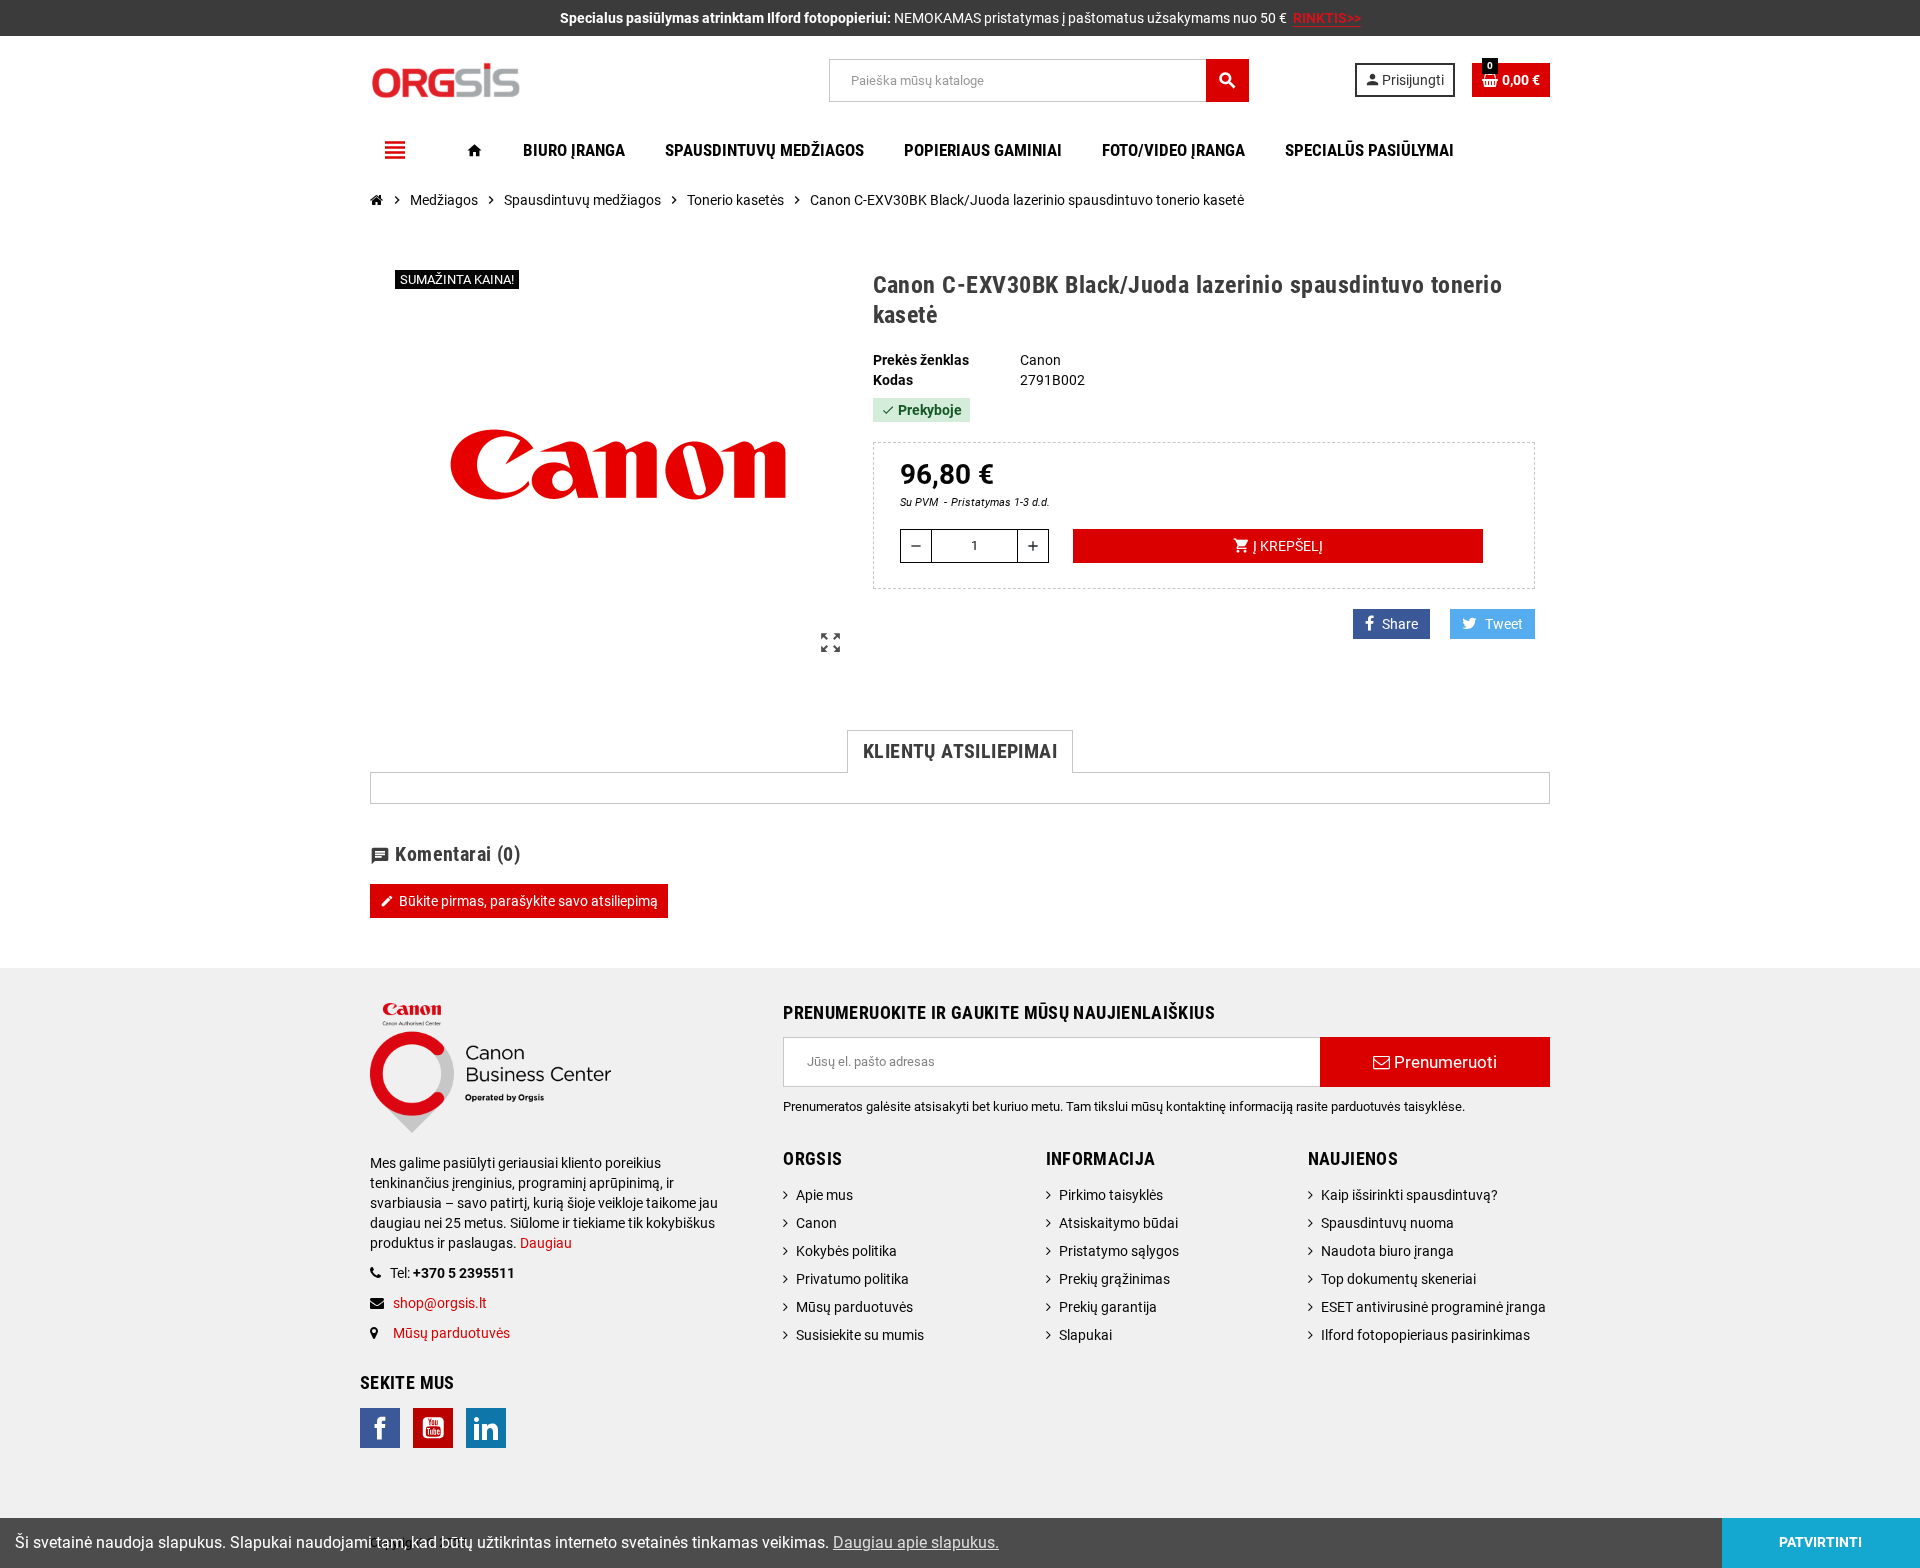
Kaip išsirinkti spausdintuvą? (1409, 1195)
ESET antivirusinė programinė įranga (1433, 1307)
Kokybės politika (846, 1251)
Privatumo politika (852, 1279)
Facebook (380, 1428)
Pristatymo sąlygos (1119, 1251)
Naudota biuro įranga (1387, 1251)
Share (1400, 624)
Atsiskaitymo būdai (1118, 1223)
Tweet (1504, 624)
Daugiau (544, 1243)
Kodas (893, 380)
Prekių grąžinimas (1114, 1279)
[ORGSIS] (547, 79)
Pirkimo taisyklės (1111, 1195)
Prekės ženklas (921, 360)
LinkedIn (486, 1428)
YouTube (433, 1428)
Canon (816, 1223)
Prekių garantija (1108, 1307)
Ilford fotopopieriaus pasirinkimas (1425, 1335)
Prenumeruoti (1443, 1062)
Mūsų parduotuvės (451, 1333)
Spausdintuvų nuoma (1387, 1223)
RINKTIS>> (1327, 18)
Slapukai (1085, 1335)
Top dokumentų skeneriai (1398, 1279)
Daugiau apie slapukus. (916, 1542)
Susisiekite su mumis (860, 1335)
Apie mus (824, 1195)
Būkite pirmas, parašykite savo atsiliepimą (519, 901)
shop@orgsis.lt (440, 1303)
